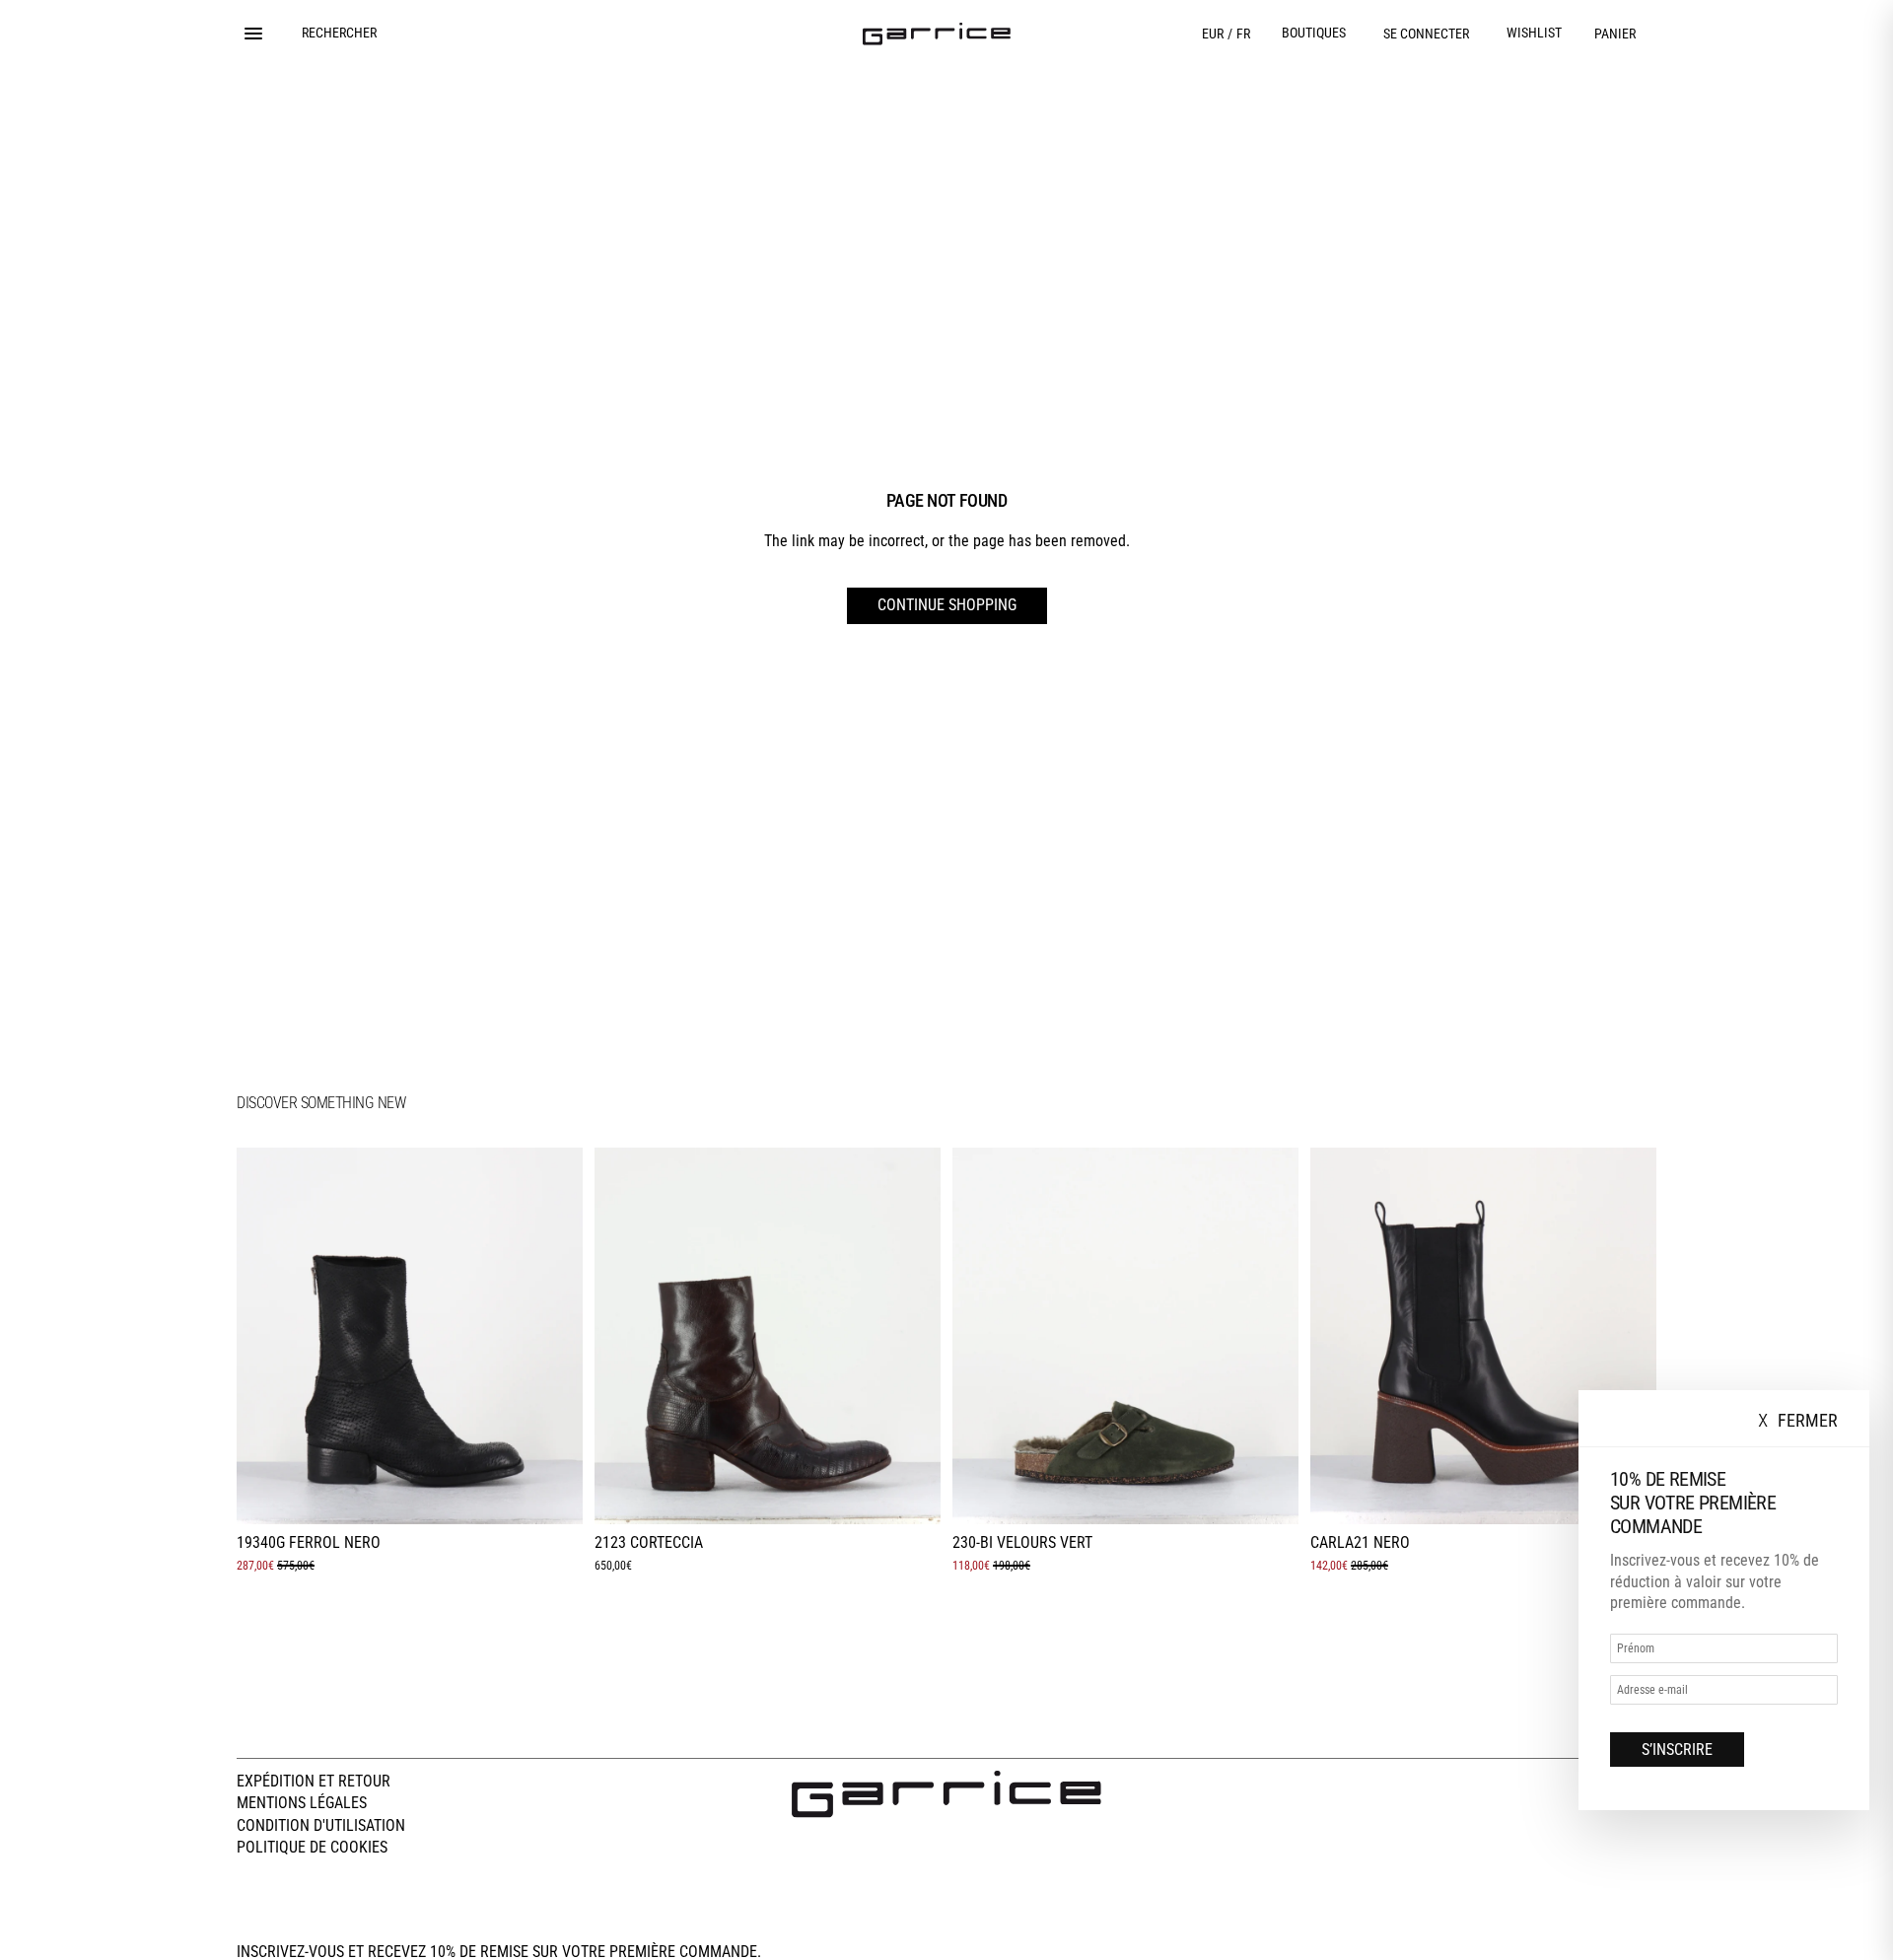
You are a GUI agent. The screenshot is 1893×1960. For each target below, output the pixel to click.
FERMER (1798, 1421)
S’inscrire (1677, 1750)
